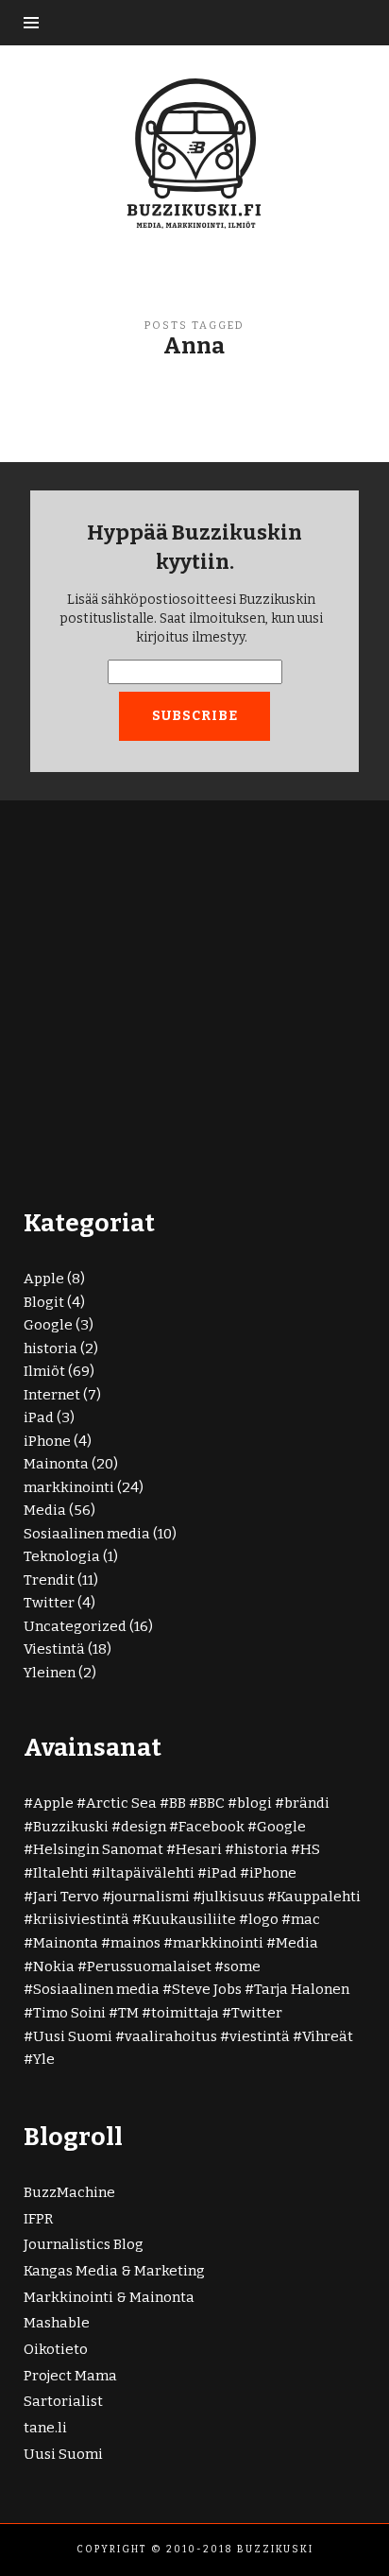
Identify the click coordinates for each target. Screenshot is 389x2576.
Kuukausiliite (189, 1919)
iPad (39, 1417)
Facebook (211, 1827)
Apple (44, 1279)
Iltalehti (61, 1873)
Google (48, 1325)
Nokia (54, 1966)
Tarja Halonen (302, 1989)
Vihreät (328, 2036)
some (242, 1966)
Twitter (49, 1603)
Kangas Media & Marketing (114, 2271)
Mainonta (56, 1464)
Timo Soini (69, 2013)
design (144, 1827)
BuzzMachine (69, 2192)
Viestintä (54, 1649)
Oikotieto (56, 2349)
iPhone (47, 1441)
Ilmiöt (44, 1371)
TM (128, 2013)
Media (45, 1510)
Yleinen (50, 1673)
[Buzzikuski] (194, 152)
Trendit (49, 1580)
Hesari (199, 1849)
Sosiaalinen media (87, 1534)
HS (310, 1849)
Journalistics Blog (84, 2244)
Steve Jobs (207, 1989)
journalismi (151, 1897)
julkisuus (233, 1897)
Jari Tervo (66, 1897)
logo (263, 1919)
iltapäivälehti (148, 1873)
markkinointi (69, 1487)
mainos (135, 1943)
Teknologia (62, 1556)
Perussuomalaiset (149, 1966)
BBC (211, 1803)
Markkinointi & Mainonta (109, 2297)
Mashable (57, 2323)
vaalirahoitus (171, 2036)
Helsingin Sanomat (98, 1849)
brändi (307, 1803)
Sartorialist (63, 2401)
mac (305, 1919)
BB (178, 1803)
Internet (52, 1395)
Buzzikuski (71, 1827)
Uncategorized (75, 1626)
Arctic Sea (121, 1803)
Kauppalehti (319, 1897)
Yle (44, 2059)
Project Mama (70, 2376)
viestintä (260, 2036)
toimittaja (185, 2013)
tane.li (45, 2428)
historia (51, 1348)
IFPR (38, 2219)
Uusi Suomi (73, 2036)
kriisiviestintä (81, 1919)
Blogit (44, 1302)
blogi (254, 1803)
